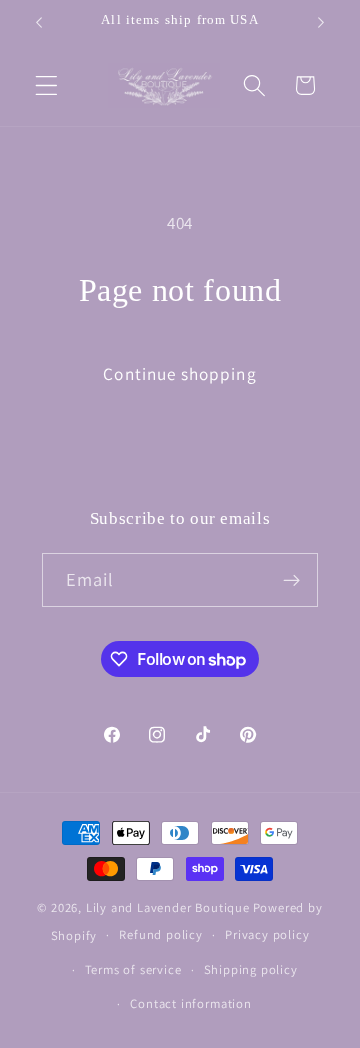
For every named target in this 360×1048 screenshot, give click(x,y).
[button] (46, 85)
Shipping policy (251, 969)
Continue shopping (180, 373)
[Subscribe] (292, 580)
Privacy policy (267, 934)
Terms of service (133, 969)
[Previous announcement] (39, 22)
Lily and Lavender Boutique (168, 907)
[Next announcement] (321, 22)
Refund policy (160, 934)
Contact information (190, 1003)
